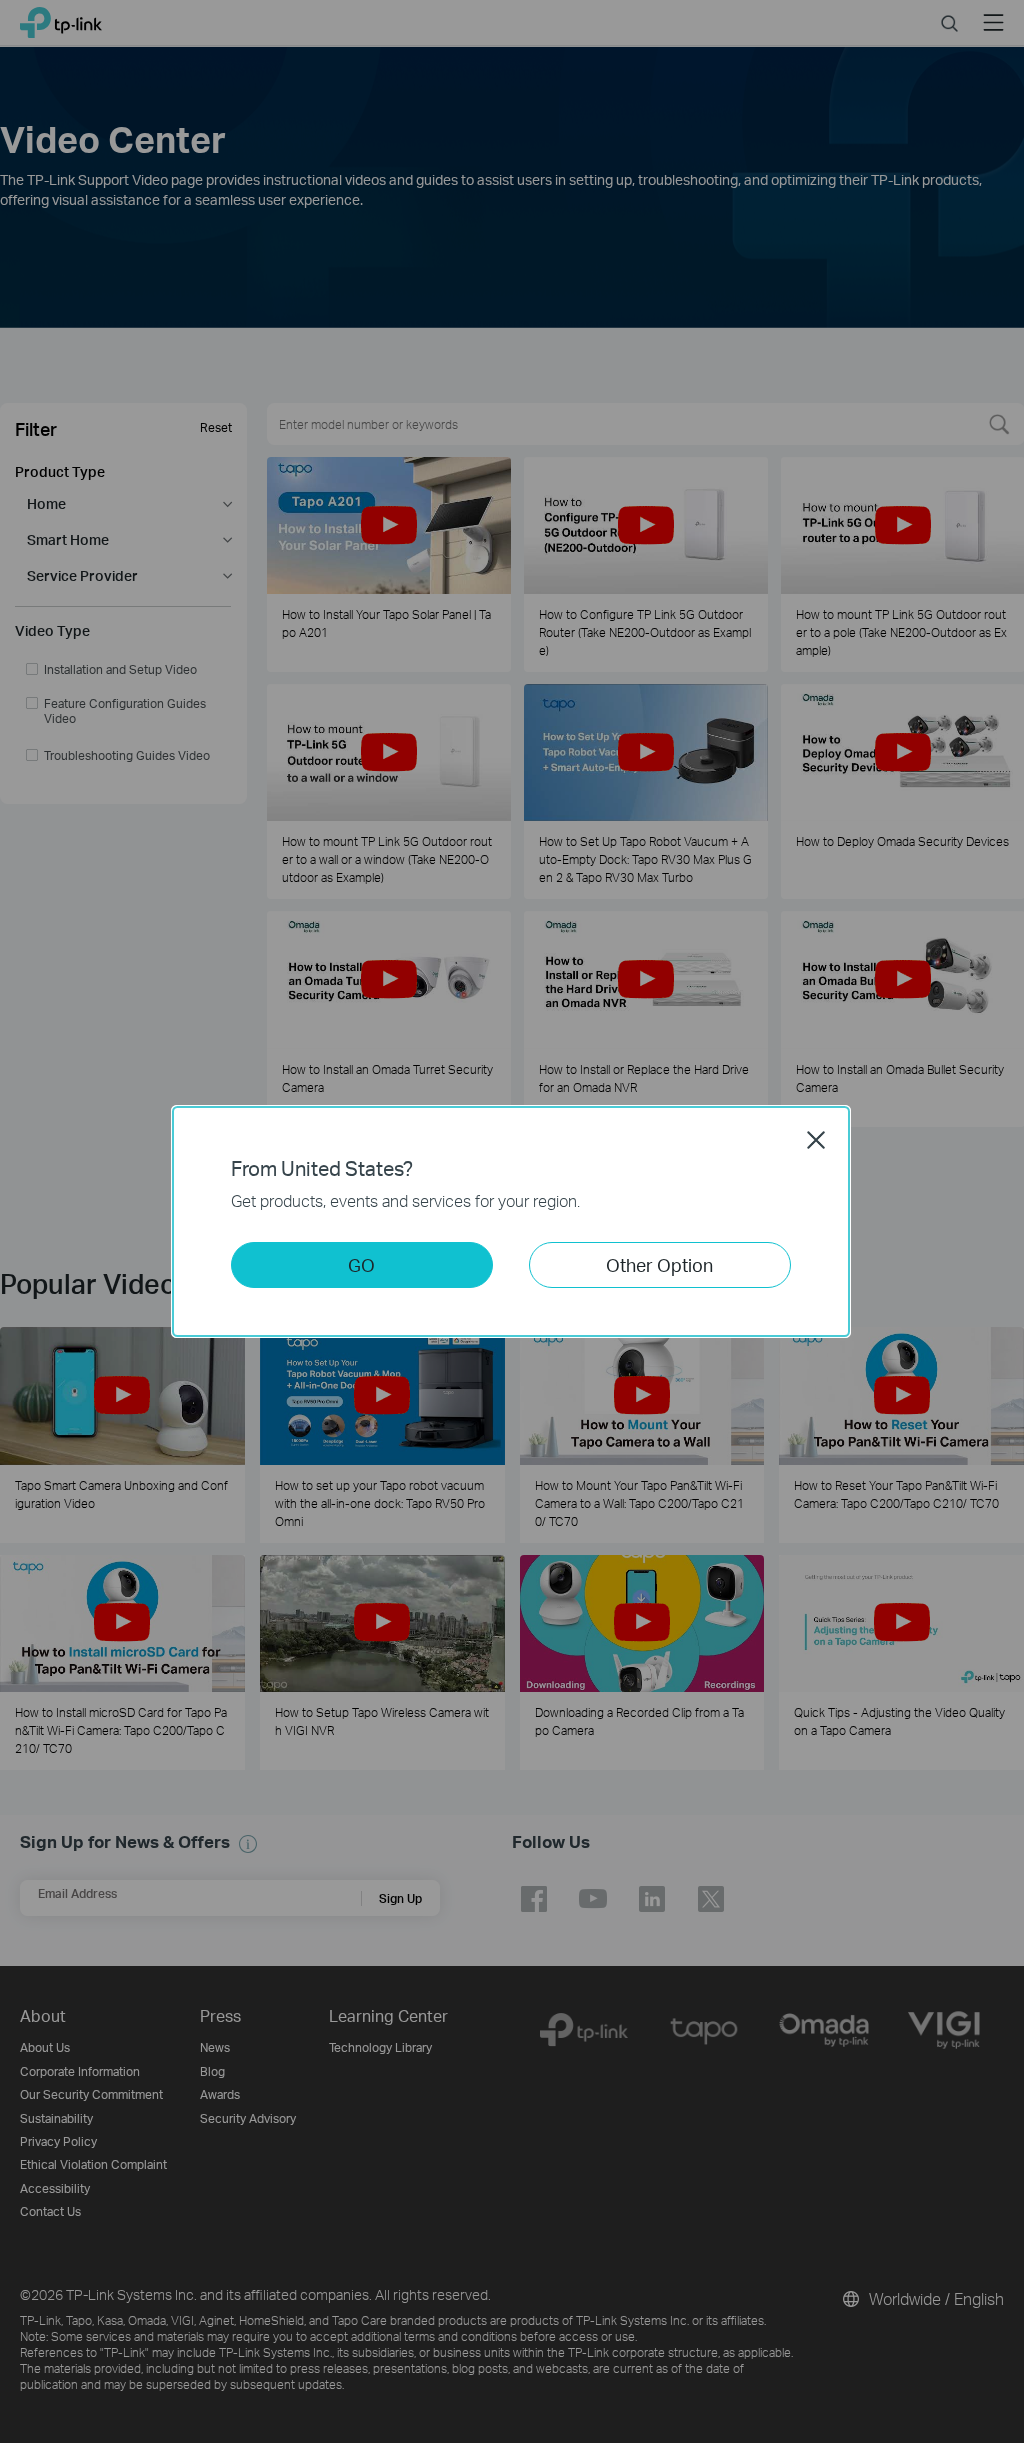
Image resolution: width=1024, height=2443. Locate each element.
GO (361, 1264)
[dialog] (512, 1221)
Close (816, 1140)
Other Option (659, 1264)
